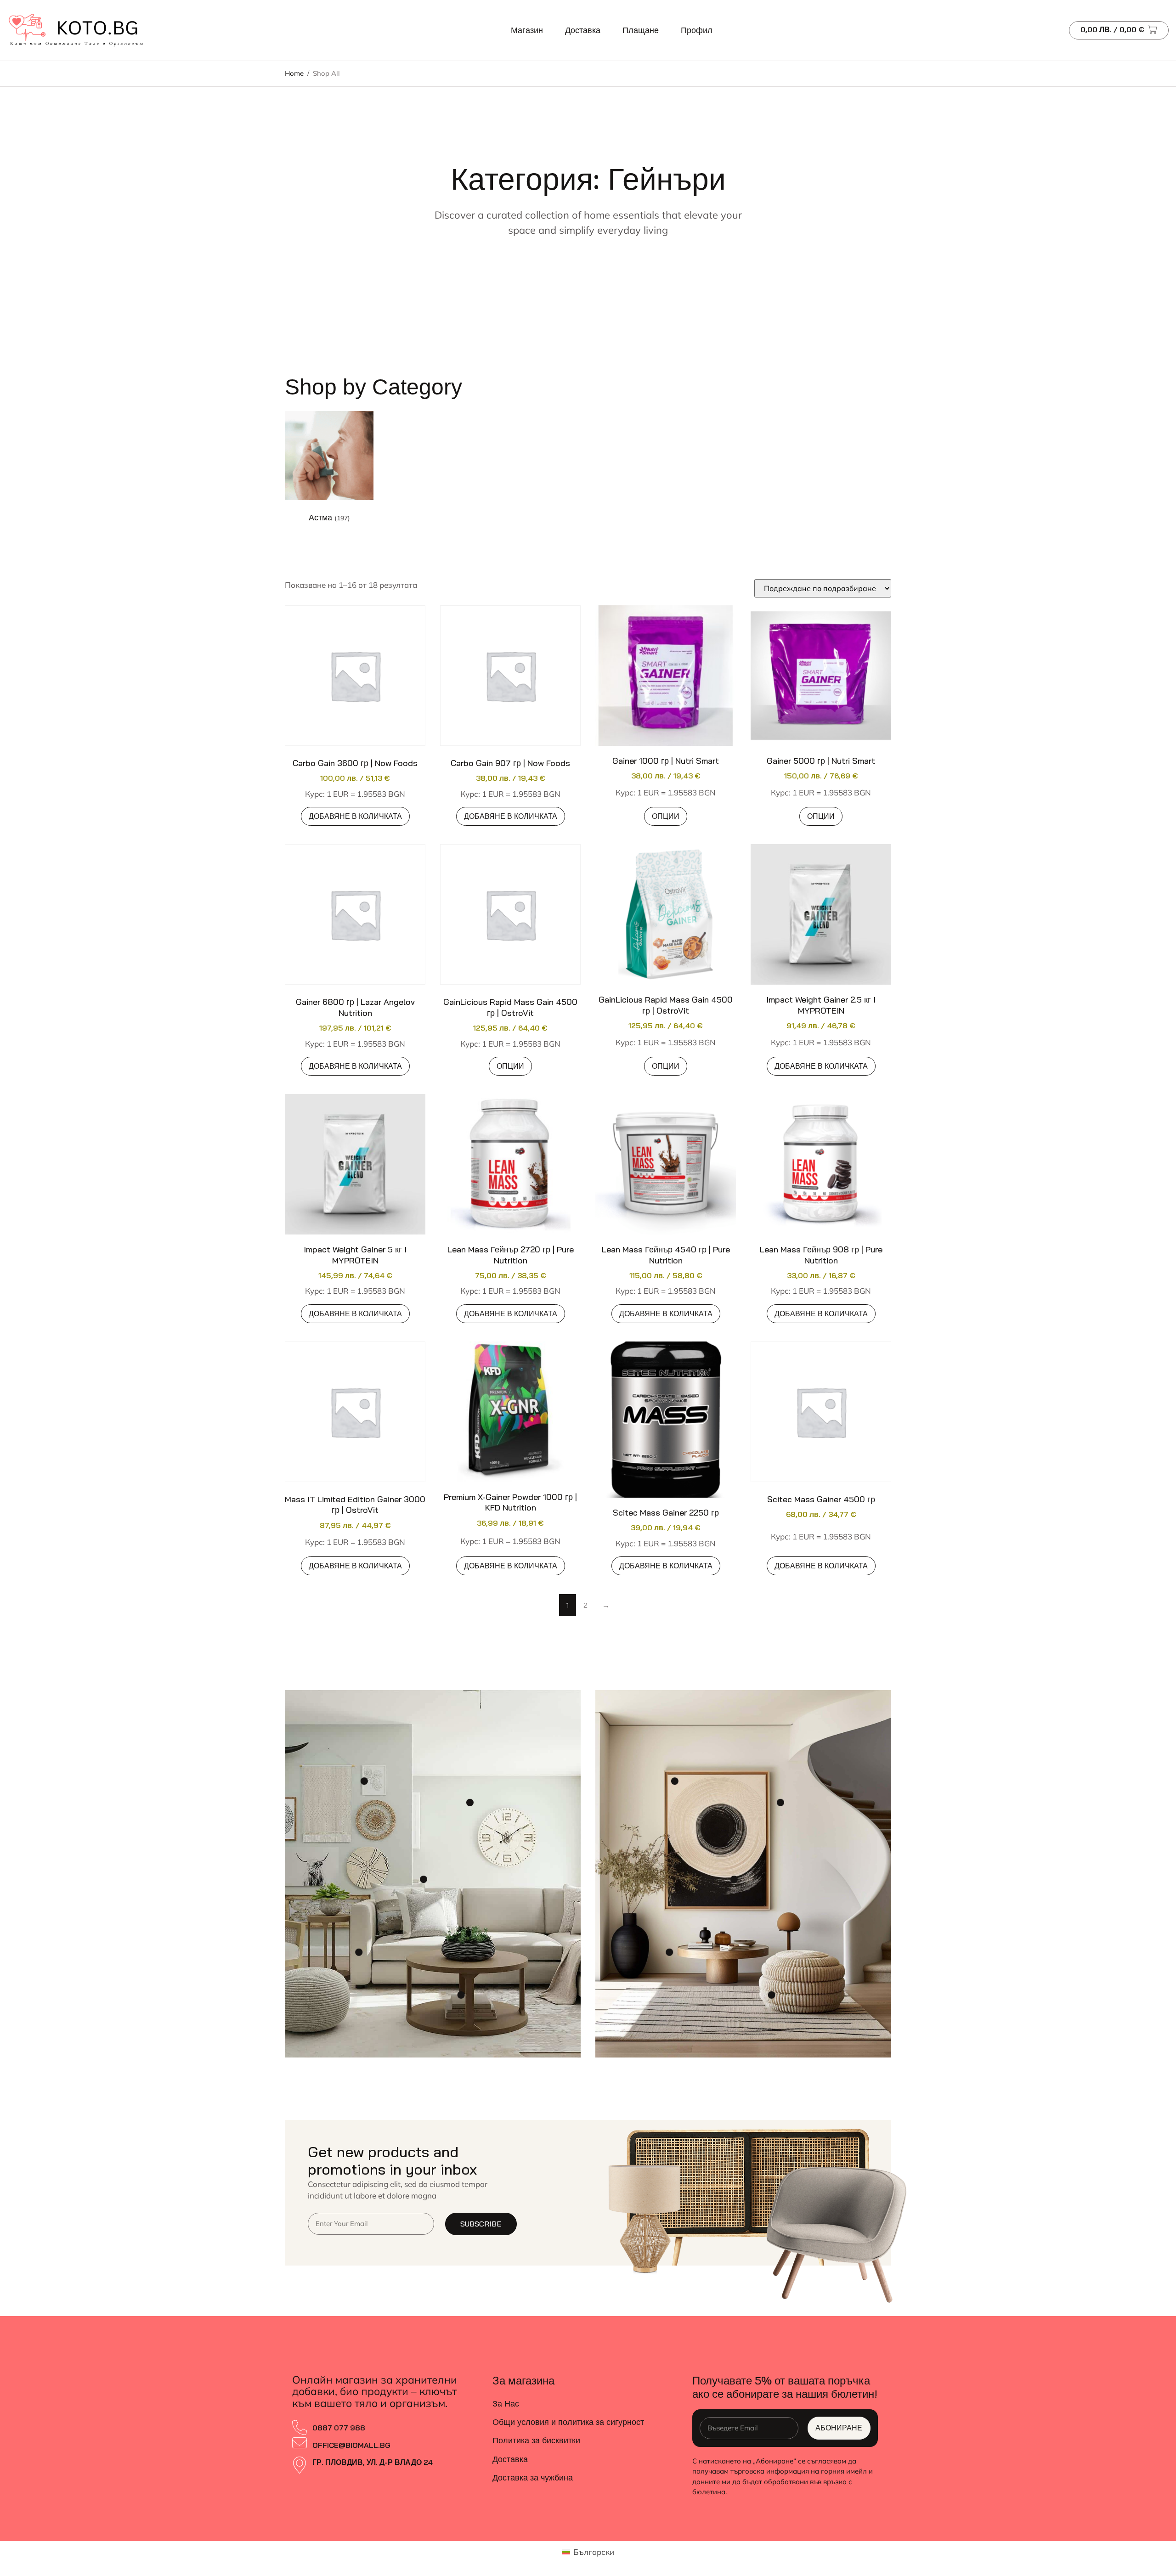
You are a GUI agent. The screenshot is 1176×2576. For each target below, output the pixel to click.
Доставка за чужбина (533, 2477)
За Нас (506, 2404)
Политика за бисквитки (536, 2440)
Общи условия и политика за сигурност (568, 2422)
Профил (697, 30)
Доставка (583, 30)
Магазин (527, 30)
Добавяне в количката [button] (355, 816)
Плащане (641, 30)
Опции (666, 816)
